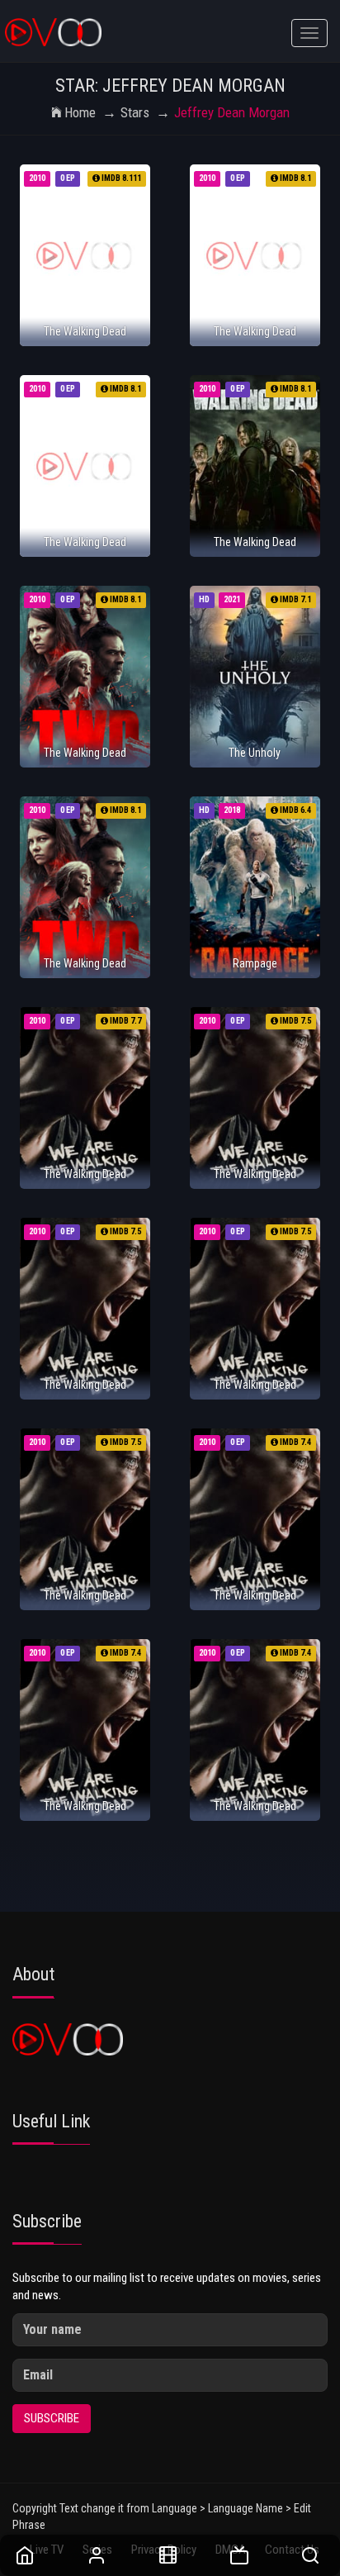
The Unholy (255, 753)
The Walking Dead (85, 331)
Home (80, 112)
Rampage (255, 963)
